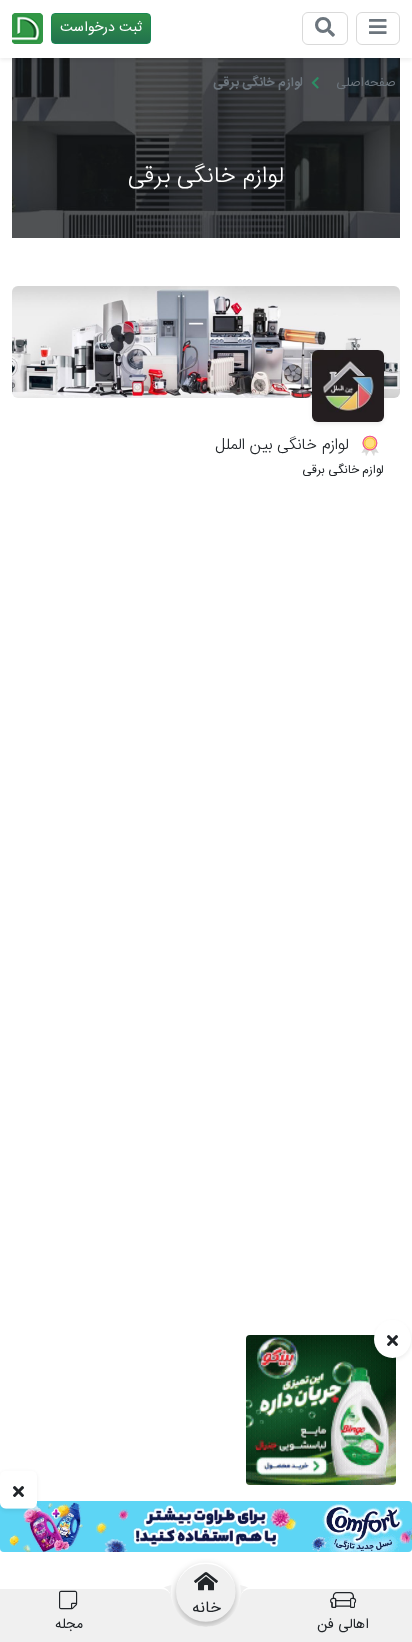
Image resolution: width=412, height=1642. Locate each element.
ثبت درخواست (101, 28)
